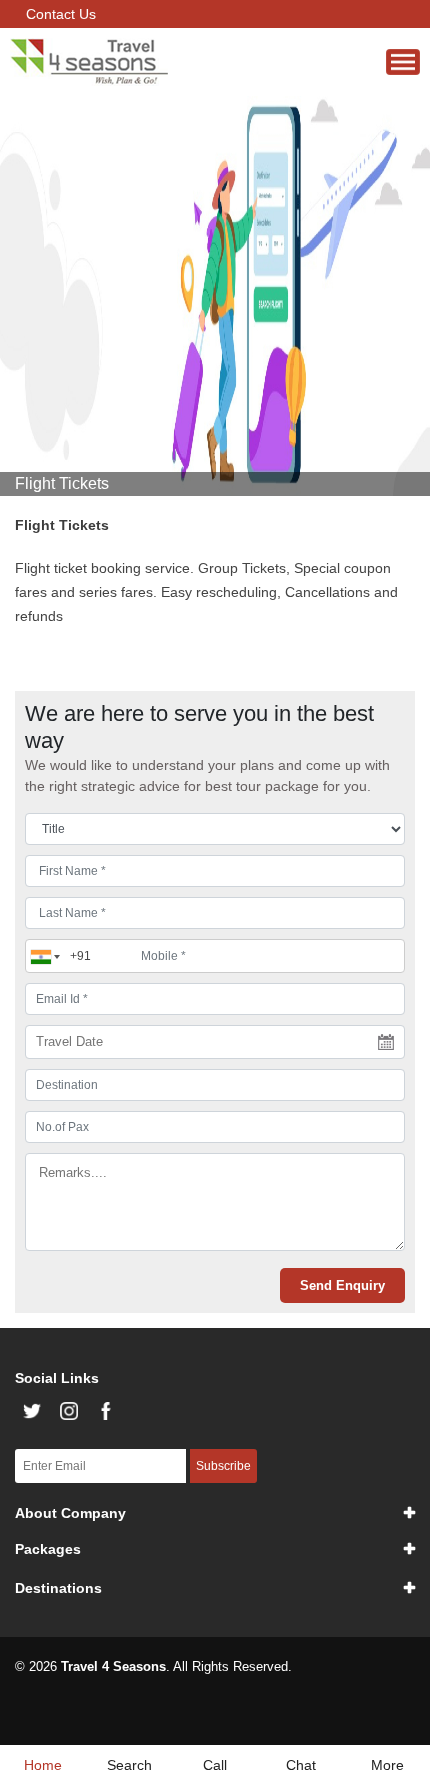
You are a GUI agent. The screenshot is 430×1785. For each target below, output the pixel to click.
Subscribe (223, 1466)
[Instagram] (68, 1411)
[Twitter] (31, 1411)
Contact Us (61, 14)
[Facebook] (105, 1411)
